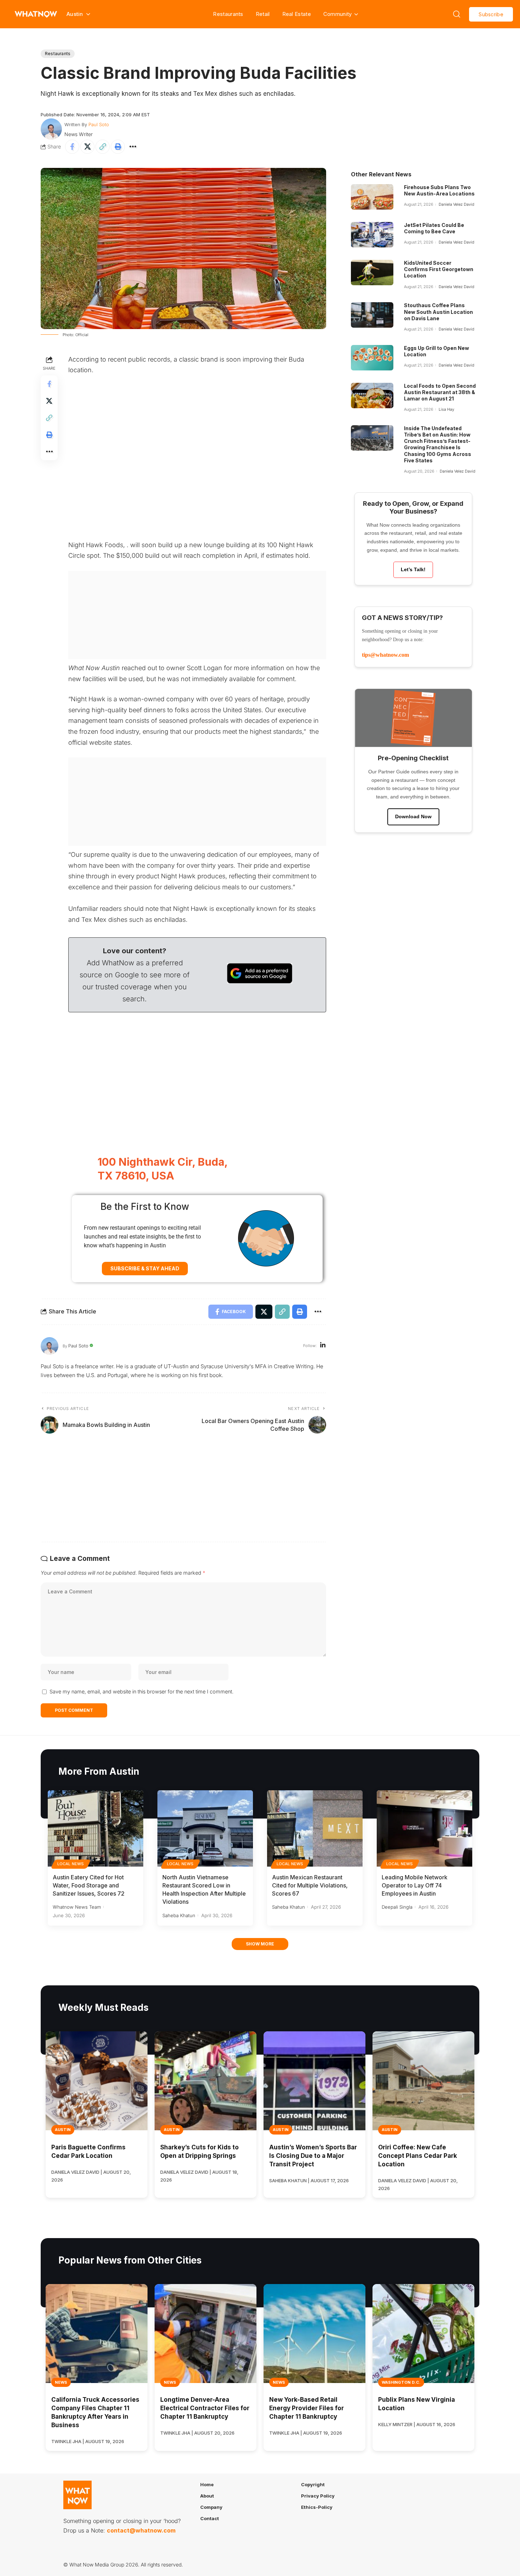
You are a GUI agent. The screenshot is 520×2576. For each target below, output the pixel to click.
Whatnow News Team (77, 1907)
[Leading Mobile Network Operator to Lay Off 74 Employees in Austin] (424, 1828)
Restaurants (228, 14)
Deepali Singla (397, 1907)
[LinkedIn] (323, 1346)
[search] (457, 14)
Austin (63, 2130)
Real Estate (297, 14)
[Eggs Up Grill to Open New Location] (372, 358)
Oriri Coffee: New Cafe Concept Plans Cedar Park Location (418, 2156)
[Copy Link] (103, 147)
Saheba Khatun (179, 1915)
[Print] (118, 147)
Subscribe (491, 14)
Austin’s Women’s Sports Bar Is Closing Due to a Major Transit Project (313, 2156)
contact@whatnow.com (141, 2530)
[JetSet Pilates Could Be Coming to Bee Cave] (372, 235)
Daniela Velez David (457, 204)
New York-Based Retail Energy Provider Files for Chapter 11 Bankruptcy (307, 2408)
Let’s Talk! (413, 569)
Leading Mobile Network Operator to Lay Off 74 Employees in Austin (415, 1885)
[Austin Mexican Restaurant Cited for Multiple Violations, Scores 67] (315, 1828)
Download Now (413, 816)
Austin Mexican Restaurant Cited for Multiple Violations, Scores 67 (310, 1885)
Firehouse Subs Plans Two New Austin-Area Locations (439, 190)
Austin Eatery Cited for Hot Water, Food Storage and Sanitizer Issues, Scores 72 (89, 1885)
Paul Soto (99, 124)
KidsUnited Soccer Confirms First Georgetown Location (439, 269)
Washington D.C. (401, 2382)
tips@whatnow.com (385, 655)
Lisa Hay (446, 409)
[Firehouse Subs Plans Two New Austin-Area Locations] (372, 197)
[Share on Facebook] (72, 147)
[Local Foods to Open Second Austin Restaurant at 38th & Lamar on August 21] (372, 396)
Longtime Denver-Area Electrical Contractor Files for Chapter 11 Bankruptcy (205, 2408)
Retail (263, 14)
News (61, 2382)
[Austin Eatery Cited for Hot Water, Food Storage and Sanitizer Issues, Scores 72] (96, 1828)
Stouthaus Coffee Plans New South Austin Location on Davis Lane (438, 312)
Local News (71, 1864)
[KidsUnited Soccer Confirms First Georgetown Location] (372, 273)
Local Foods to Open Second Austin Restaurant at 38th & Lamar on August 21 (440, 392)
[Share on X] (87, 147)
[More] (133, 147)
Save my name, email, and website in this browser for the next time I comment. (141, 1691)
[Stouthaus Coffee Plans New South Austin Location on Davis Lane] (372, 315)
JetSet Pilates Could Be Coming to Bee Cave (434, 228)
